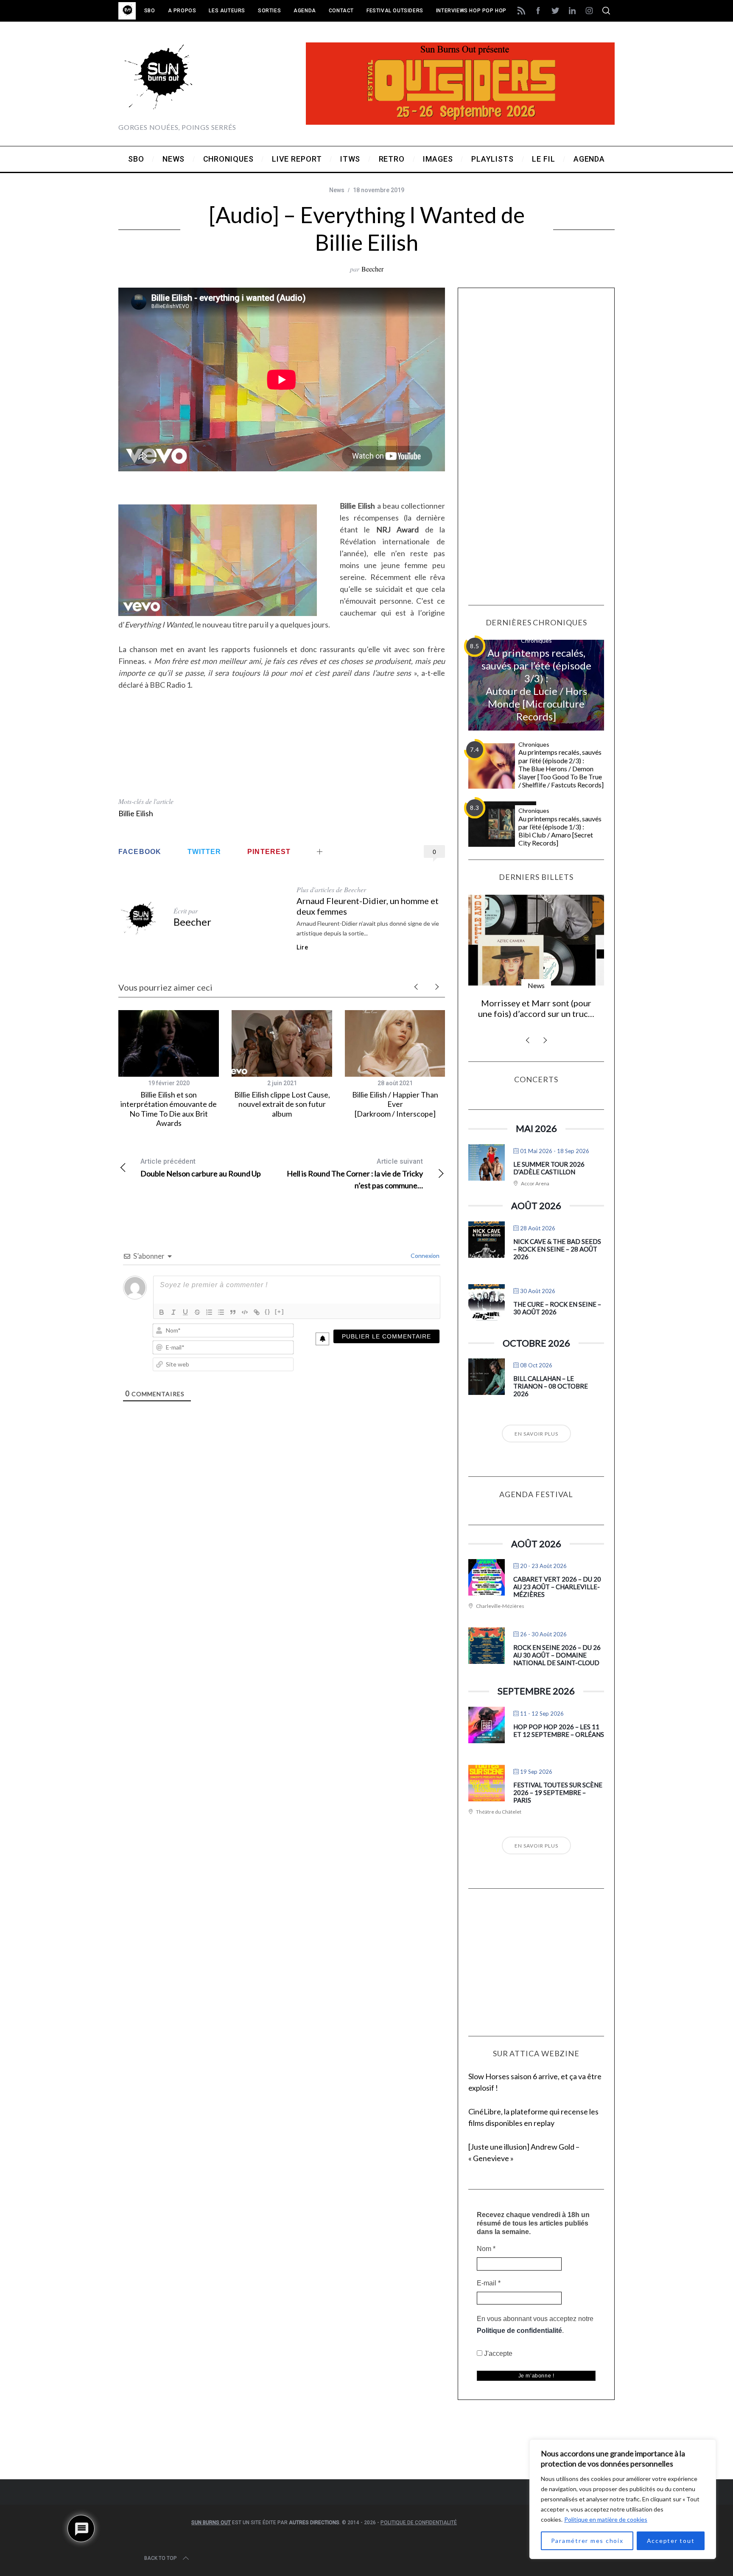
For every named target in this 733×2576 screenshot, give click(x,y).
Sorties (269, 11)
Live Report (536, 985)
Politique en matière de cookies (606, 2519)
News (337, 190)
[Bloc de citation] (233, 1312)
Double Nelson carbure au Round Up (201, 1168)
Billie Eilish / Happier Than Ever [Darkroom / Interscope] (395, 1104)
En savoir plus (536, 1434)
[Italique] (173, 1312)
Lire (302, 947)
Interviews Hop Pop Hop (471, 11)
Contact (341, 11)
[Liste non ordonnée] (221, 1312)
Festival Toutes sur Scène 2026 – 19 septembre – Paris (558, 1792)
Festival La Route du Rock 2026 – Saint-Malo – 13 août (536, 1008)
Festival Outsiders (395, 11)
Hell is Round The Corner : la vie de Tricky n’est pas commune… (355, 1174)
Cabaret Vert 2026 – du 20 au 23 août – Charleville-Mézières (557, 1587)
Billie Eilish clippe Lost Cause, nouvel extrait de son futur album (282, 1104)
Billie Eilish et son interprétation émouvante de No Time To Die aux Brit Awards (169, 1109)
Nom (486, 2249)
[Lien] (257, 1312)
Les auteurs (227, 11)
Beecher (372, 269)
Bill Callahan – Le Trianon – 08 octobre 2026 (551, 1386)
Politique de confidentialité (519, 2331)
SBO (150, 11)
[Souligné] (185, 1312)
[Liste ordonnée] (209, 1312)
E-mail (489, 2283)
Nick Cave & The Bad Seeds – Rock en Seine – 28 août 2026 (557, 1249)
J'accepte (497, 2353)
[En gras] (162, 1312)
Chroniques (536, 640)
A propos (182, 11)
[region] (623, 2499)
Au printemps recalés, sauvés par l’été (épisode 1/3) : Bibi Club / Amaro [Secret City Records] (560, 831)
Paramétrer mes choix (587, 2541)
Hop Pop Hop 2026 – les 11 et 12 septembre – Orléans (559, 1730)
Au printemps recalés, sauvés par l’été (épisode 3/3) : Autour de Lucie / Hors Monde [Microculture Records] (536, 685)
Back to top (161, 2558)
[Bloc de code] (245, 1312)
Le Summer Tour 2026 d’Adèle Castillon (549, 1168)
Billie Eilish (136, 813)
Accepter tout (671, 2541)
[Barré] (197, 1312)
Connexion (424, 1256)
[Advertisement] (282, 748)
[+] (280, 1312)
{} (268, 1312)
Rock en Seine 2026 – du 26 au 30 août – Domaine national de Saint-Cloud (557, 1655)
